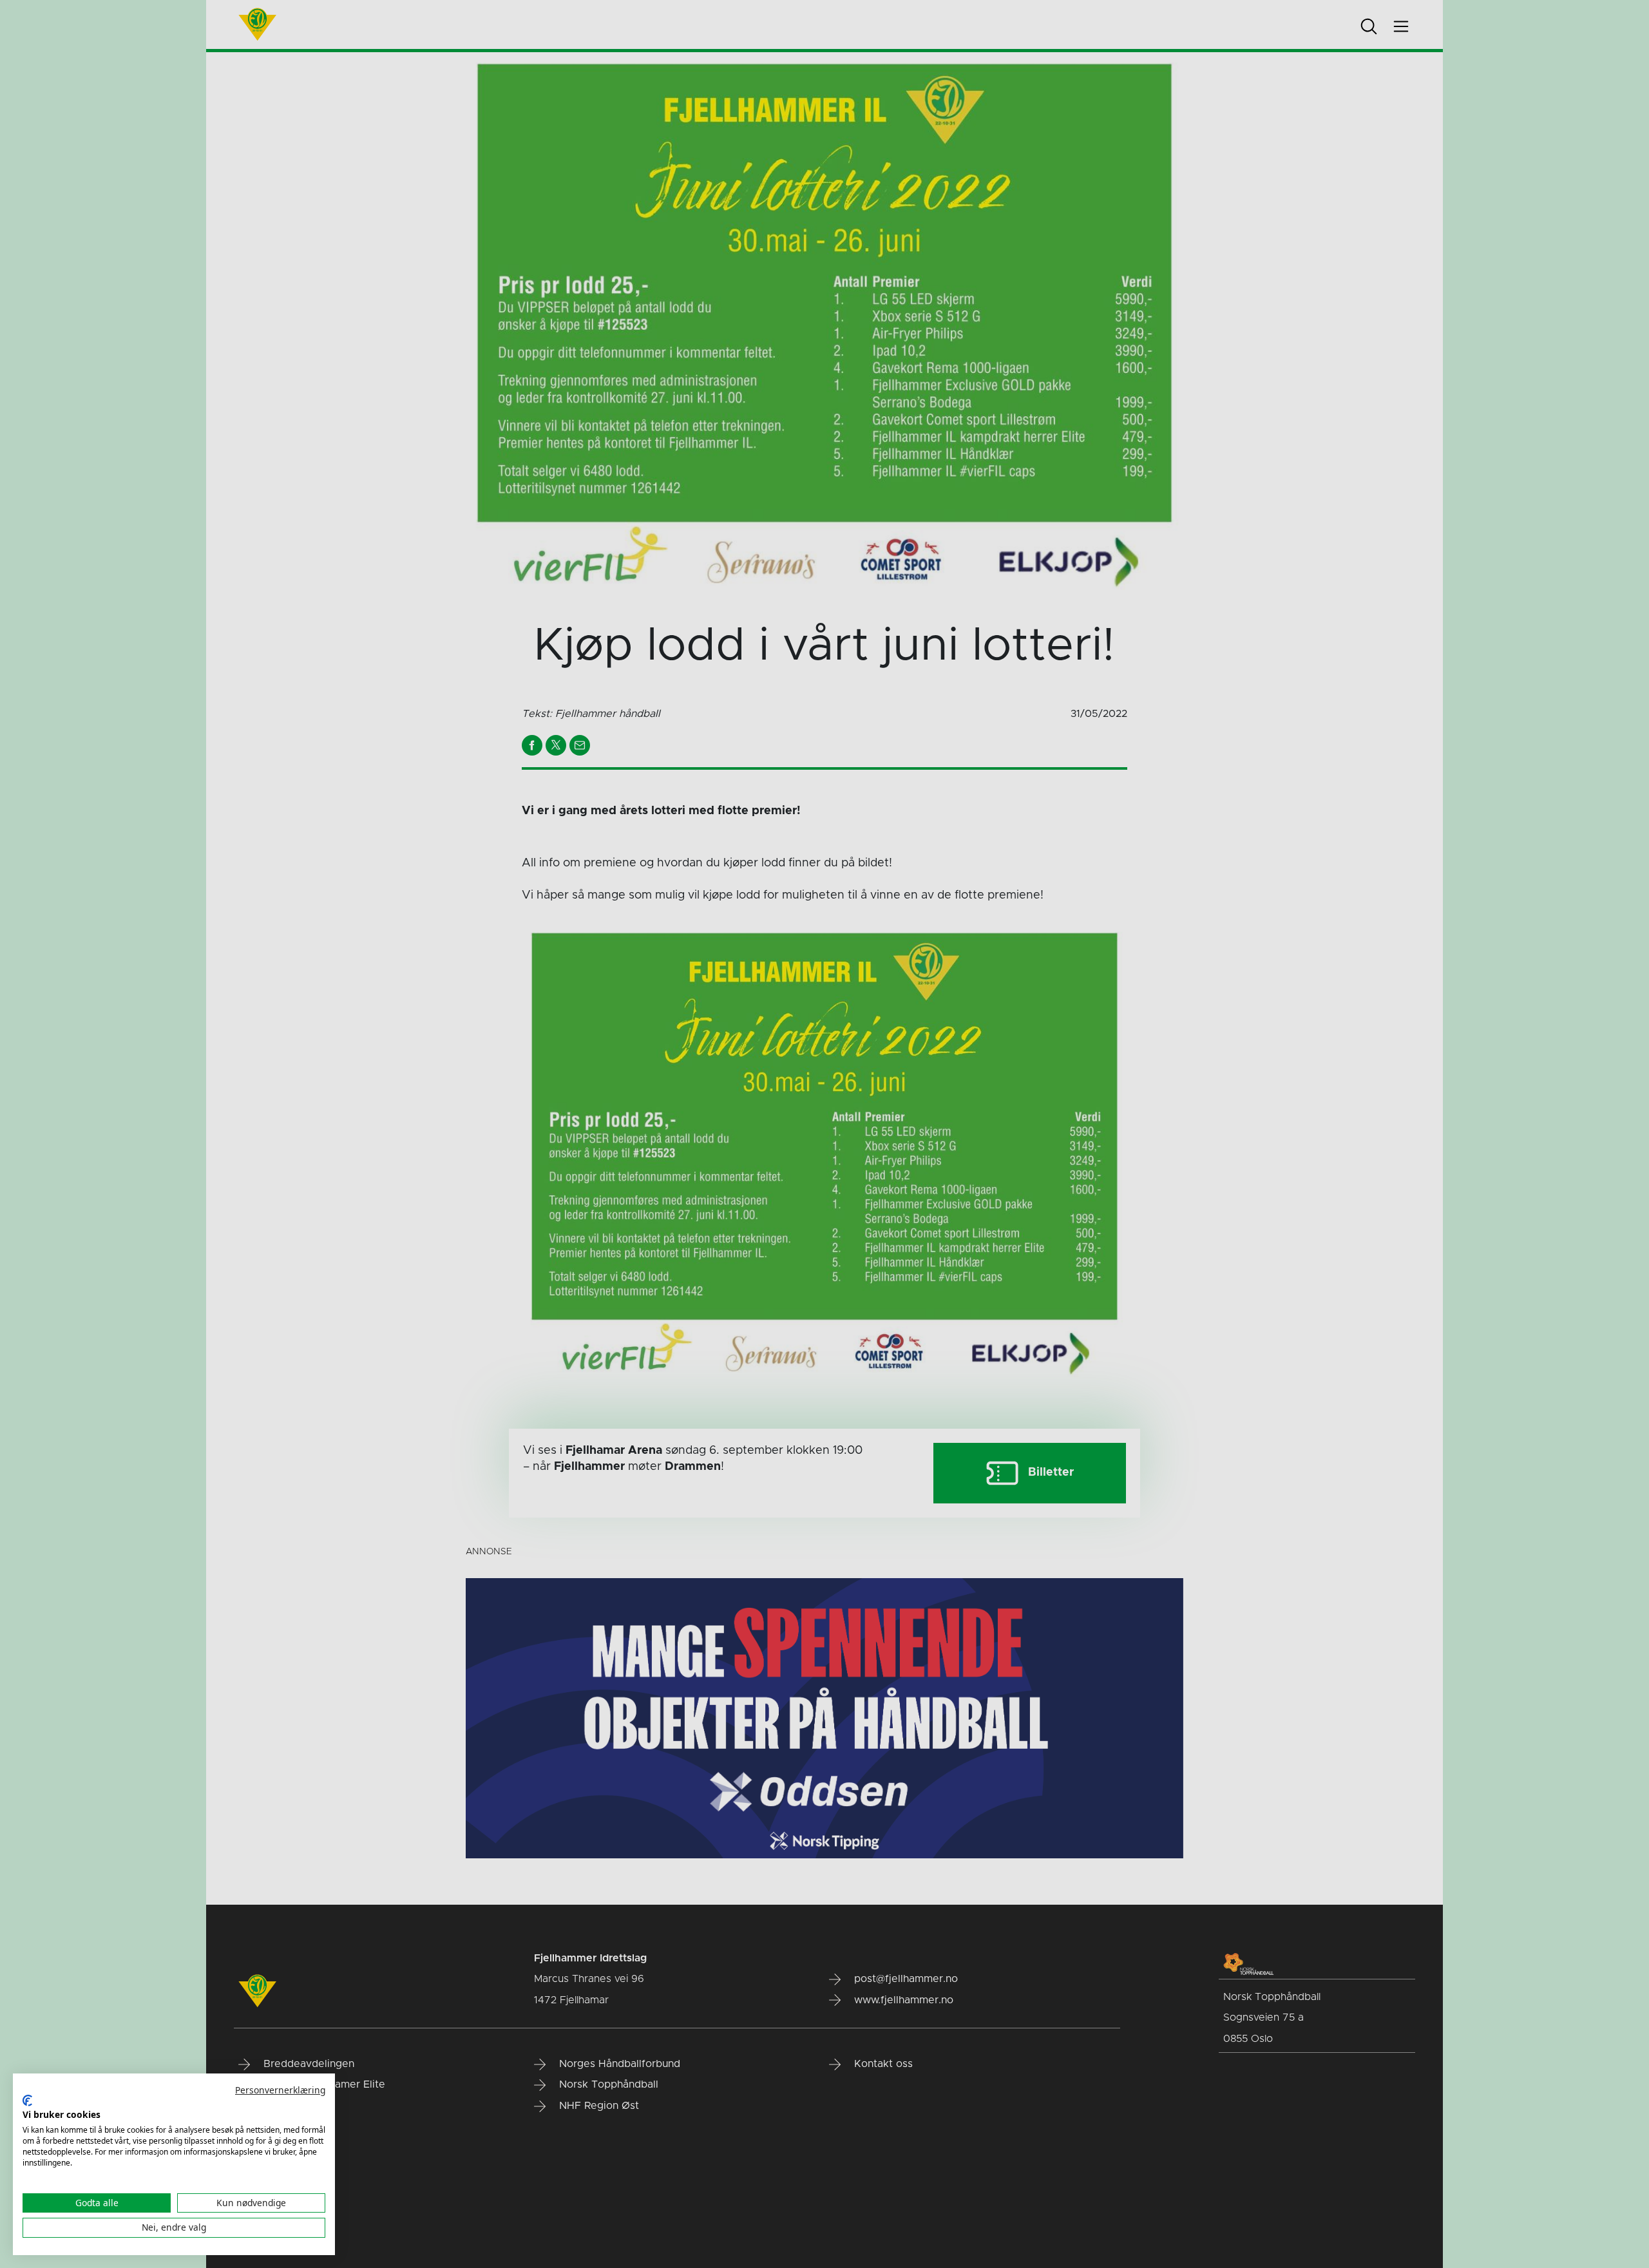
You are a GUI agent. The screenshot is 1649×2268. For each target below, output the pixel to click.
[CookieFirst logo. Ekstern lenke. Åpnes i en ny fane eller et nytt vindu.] (27, 2101)
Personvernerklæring (280, 2090)
